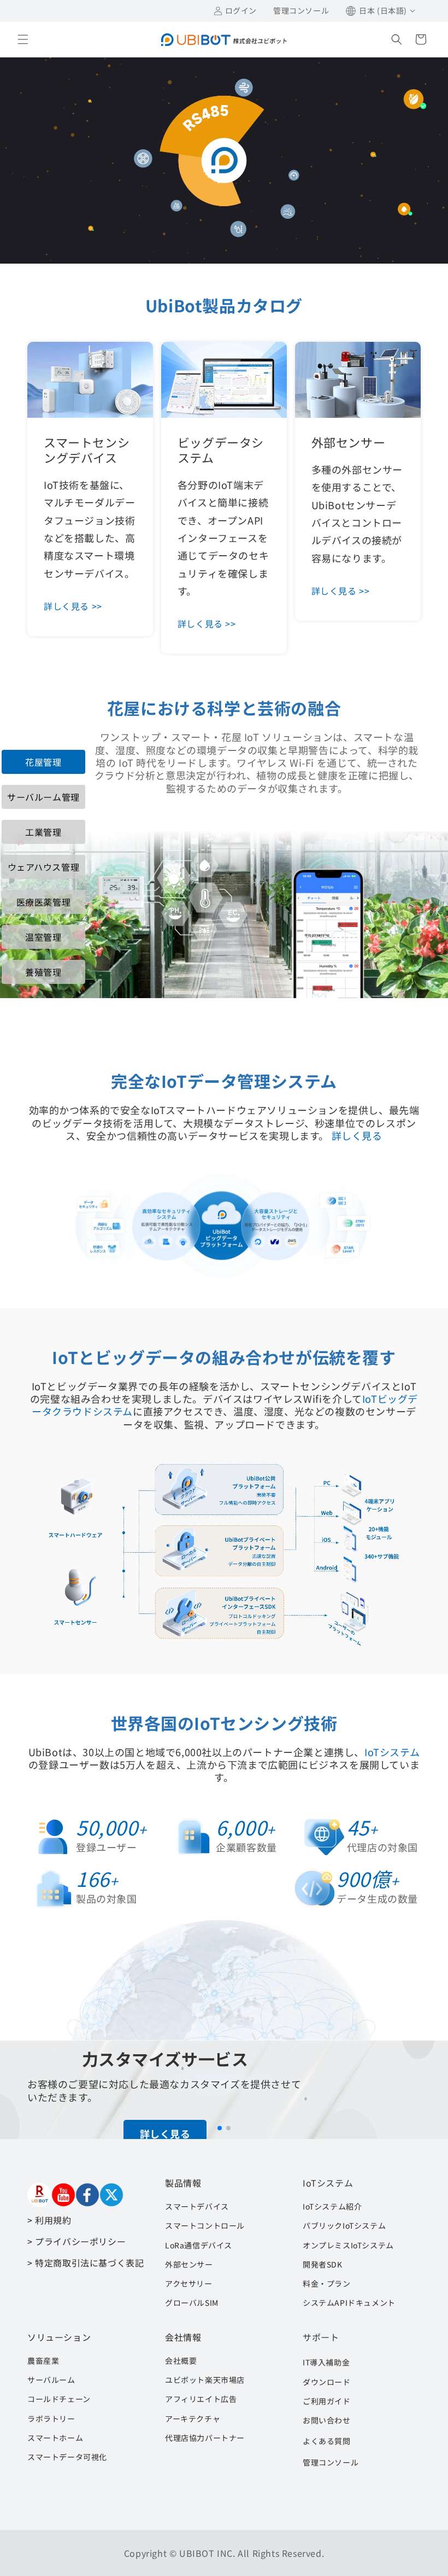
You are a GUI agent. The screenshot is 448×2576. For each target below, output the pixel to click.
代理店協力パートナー (205, 2438)
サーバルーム (51, 2380)
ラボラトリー (51, 2418)
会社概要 (181, 2361)
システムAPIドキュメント (349, 2303)
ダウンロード (327, 2382)
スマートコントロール (205, 2225)
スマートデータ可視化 (67, 2457)
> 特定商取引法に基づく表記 (86, 2263)
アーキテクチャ (193, 2418)
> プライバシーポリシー (76, 2241)
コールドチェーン (59, 2399)
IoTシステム (392, 1752)
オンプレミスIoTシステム (348, 2245)
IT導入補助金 (326, 2362)
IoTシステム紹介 (332, 2206)
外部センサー (189, 2264)
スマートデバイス (197, 2206)
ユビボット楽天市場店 (205, 2380)
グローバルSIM (192, 2303)
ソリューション (59, 2337)
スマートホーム (55, 2438)
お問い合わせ (327, 2420)
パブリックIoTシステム (344, 2225)
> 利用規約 (49, 2220)
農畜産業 (43, 2361)
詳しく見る (357, 1135)
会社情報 (183, 2337)
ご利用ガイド (327, 2401)
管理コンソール (331, 2462)
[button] (23, 39)
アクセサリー (189, 2283)
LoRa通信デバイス (199, 2245)
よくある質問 (327, 2441)
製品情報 (183, 2183)
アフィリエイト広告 (201, 2399)
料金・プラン (327, 2283)
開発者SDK (323, 2264)
